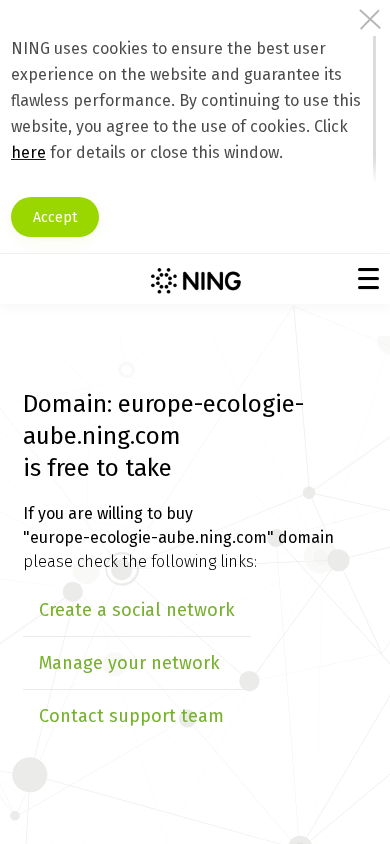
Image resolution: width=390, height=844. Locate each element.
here (28, 152)
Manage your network (129, 663)
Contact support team (131, 716)
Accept (55, 217)
